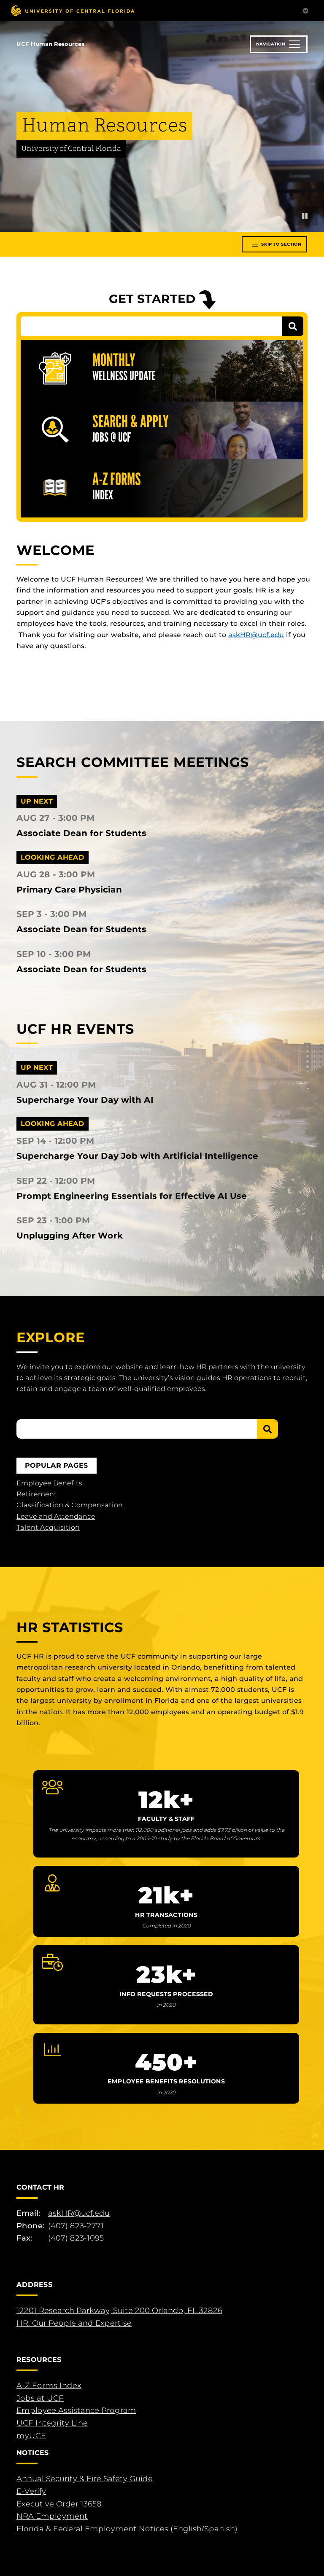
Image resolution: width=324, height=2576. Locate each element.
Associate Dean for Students (81, 833)
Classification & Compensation (70, 1505)
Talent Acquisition (48, 1527)
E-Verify (31, 2491)
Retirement (37, 1494)
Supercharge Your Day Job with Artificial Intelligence (137, 1156)
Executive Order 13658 (59, 2504)
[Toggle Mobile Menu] (305, 10)
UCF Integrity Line (52, 2423)
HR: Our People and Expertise (74, 2323)
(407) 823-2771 (76, 2226)
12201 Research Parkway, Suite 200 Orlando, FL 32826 (119, 2311)
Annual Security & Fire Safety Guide (85, 2479)
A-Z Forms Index (49, 2386)
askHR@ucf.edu (256, 635)
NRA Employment (52, 2516)
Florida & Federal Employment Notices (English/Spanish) (127, 2529)
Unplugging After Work (70, 1236)
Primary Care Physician (69, 890)
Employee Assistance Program (76, 2410)
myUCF (31, 2436)
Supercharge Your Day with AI (85, 1100)
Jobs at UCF (40, 2398)
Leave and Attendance (56, 1516)
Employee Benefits (49, 1483)
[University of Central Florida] (73, 10)
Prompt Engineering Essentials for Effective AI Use (132, 1196)
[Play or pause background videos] (305, 216)
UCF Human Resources (50, 44)
